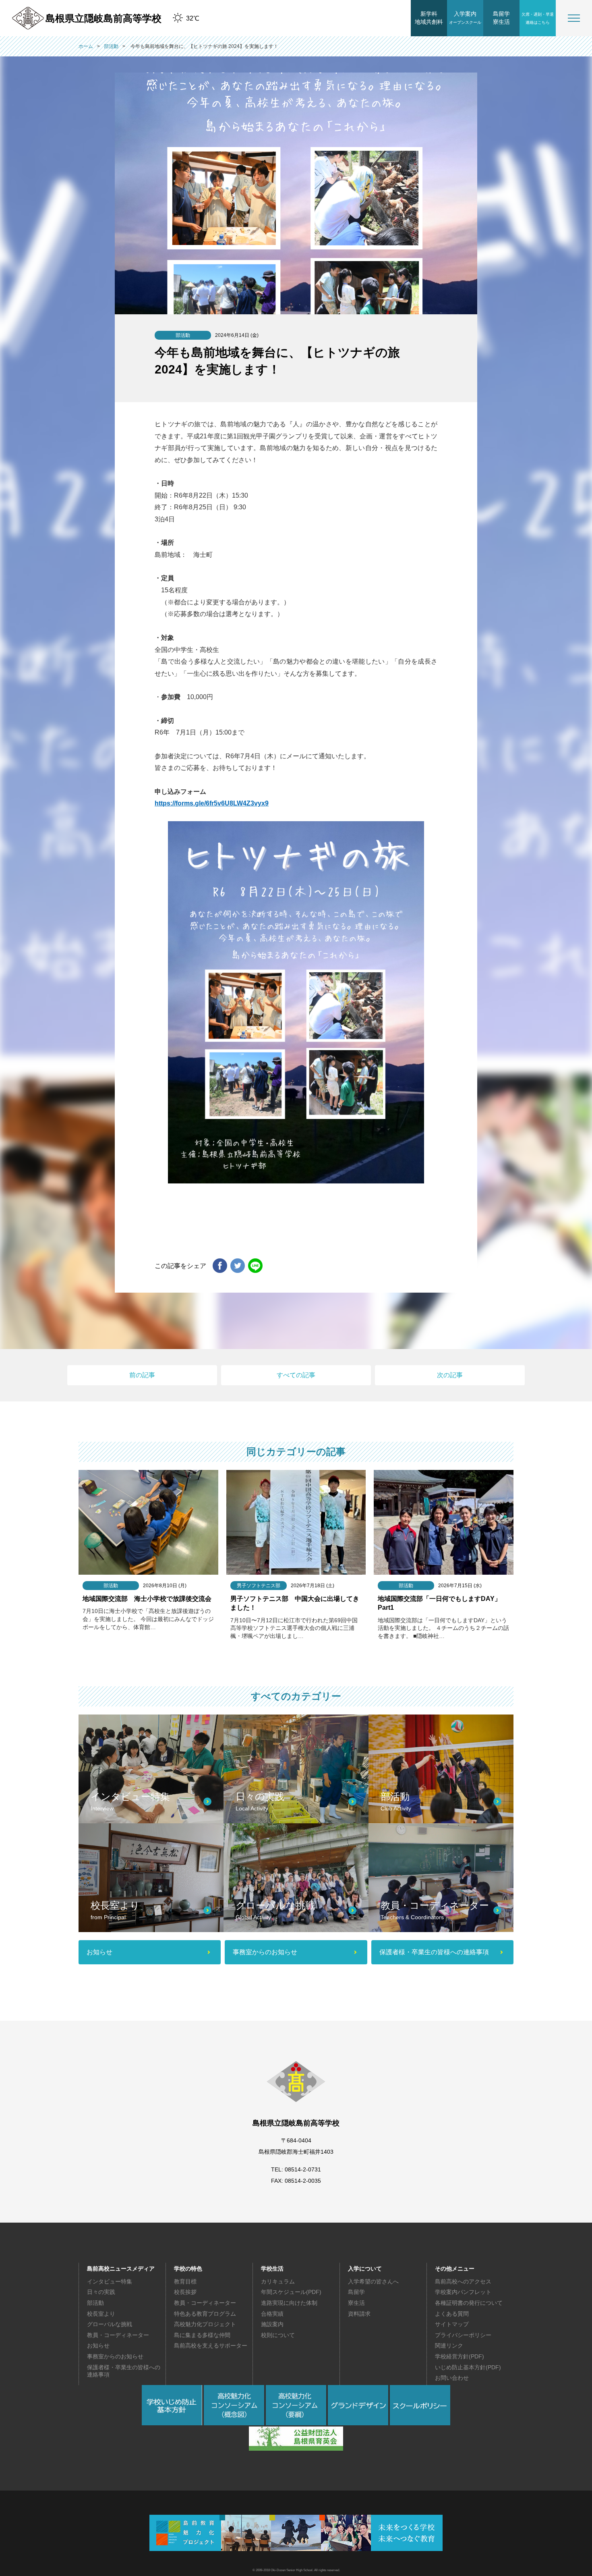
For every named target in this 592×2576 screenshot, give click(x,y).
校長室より (101, 2314)
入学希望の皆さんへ (373, 2281)
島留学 (356, 2292)
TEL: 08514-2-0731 (296, 2169)
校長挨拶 (185, 2292)
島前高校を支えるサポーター (211, 2346)
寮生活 (356, 2303)
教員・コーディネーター (118, 2335)
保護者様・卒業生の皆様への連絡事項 (124, 2371)
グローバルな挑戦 (110, 2324)
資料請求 (359, 2314)
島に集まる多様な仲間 (202, 2335)
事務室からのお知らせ (115, 2356)
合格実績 (272, 2314)
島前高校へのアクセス (463, 2281)
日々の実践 (101, 2292)
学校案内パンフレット (463, 2292)
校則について (278, 2335)
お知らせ (98, 2346)
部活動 (95, 2303)
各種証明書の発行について (469, 2303)
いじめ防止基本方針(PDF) (468, 2367)
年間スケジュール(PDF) (291, 2292)
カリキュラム (278, 2281)
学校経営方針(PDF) (460, 2356)
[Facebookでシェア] (220, 1266)
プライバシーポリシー (463, 2335)
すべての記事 (296, 1375)
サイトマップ (452, 2324)
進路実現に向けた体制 (289, 2303)
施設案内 (272, 2324)
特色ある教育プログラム (205, 2314)
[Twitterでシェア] (238, 1266)
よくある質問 (452, 2314)
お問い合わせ (452, 2378)
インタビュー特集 (110, 2281)
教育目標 (185, 2281)
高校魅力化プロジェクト (205, 2324)
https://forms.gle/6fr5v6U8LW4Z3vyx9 (212, 803)
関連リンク (449, 2346)
